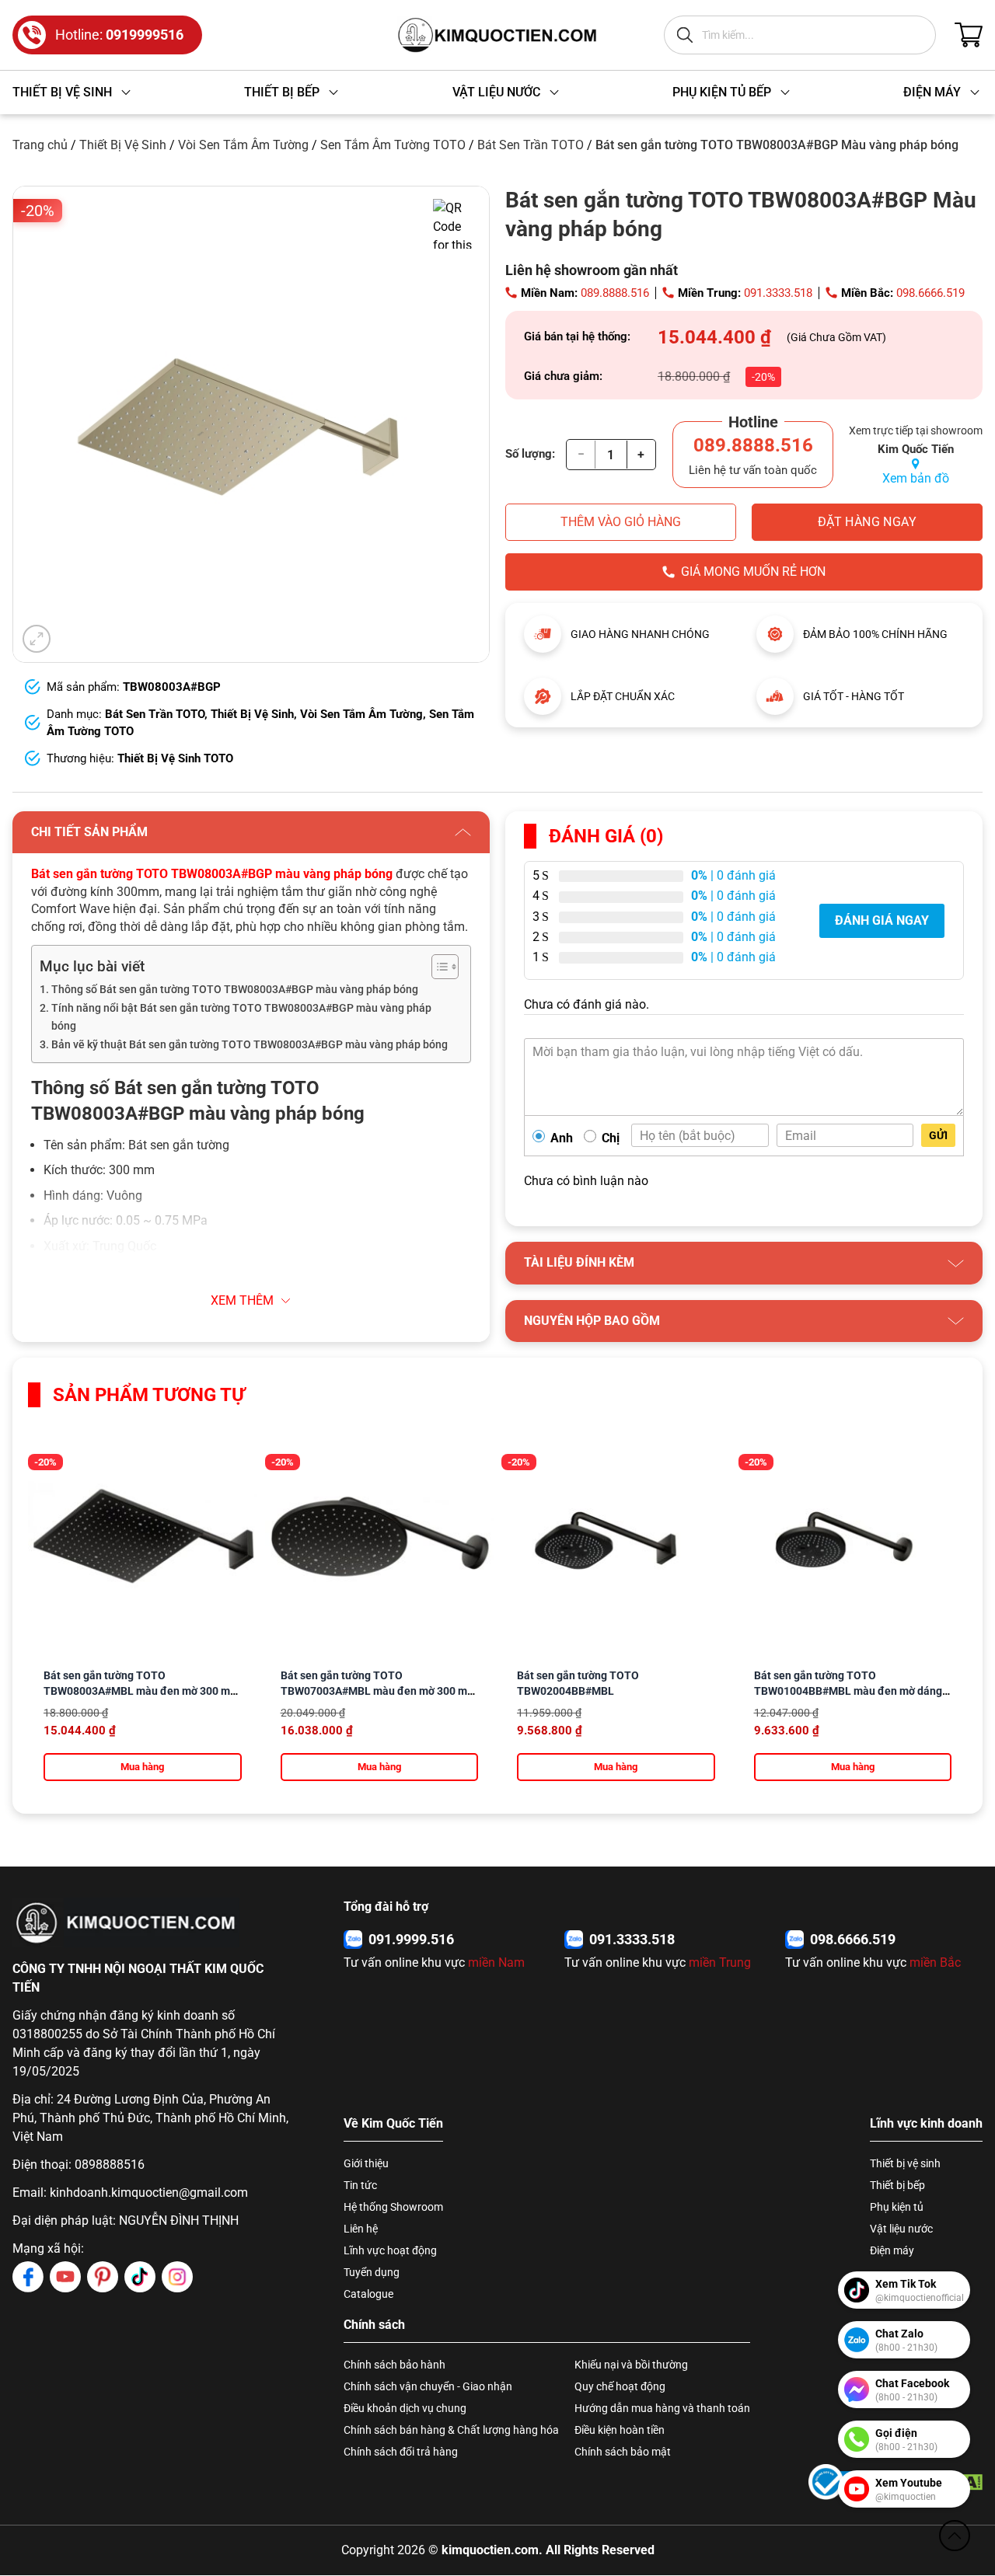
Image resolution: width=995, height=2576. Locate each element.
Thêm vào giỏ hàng (621, 522)
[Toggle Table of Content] (437, 967)
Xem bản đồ (916, 478)
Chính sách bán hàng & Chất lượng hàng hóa (451, 2430)
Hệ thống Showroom (393, 2207)
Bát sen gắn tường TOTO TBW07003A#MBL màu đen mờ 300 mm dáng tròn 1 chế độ (379, 1691)
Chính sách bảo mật (623, 2452)
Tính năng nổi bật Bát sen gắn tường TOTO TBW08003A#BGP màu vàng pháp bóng (241, 1017)
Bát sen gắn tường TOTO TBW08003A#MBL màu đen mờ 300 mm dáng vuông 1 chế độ (141, 1691)
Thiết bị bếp (897, 2185)
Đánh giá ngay (882, 920)
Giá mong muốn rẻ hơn (753, 572)
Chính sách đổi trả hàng (401, 2452)
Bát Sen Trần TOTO (531, 145)
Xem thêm (242, 1300)
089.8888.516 (615, 293)
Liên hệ (361, 2229)
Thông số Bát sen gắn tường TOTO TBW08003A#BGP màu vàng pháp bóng (235, 990)
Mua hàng (142, 1767)
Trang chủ (40, 145)
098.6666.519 (930, 293)
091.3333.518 (778, 293)
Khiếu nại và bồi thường (631, 2365)
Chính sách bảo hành (395, 2365)
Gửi (938, 1135)
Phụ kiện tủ (897, 2207)
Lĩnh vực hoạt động (390, 2250)
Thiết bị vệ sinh (905, 2163)
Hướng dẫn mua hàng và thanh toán (662, 2408)
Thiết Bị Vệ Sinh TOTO (175, 758)
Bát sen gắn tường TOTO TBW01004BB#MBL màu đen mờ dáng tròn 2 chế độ (848, 1691)
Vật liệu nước (901, 2229)
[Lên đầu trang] (955, 2536)
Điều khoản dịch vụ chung (405, 2408)
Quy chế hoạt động (620, 2386)
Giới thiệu (366, 2163)
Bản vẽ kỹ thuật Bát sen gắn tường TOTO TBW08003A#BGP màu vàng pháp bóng (250, 1045)
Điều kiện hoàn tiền (620, 2430)
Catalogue (368, 2294)
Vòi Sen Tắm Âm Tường (243, 145)
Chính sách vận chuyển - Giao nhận (428, 2386)
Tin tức (360, 2185)
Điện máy (892, 2250)
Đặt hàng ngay (867, 522)
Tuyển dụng (372, 2272)
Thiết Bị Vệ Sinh (123, 145)
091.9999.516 (411, 1939)
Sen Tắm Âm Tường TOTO (393, 145)
